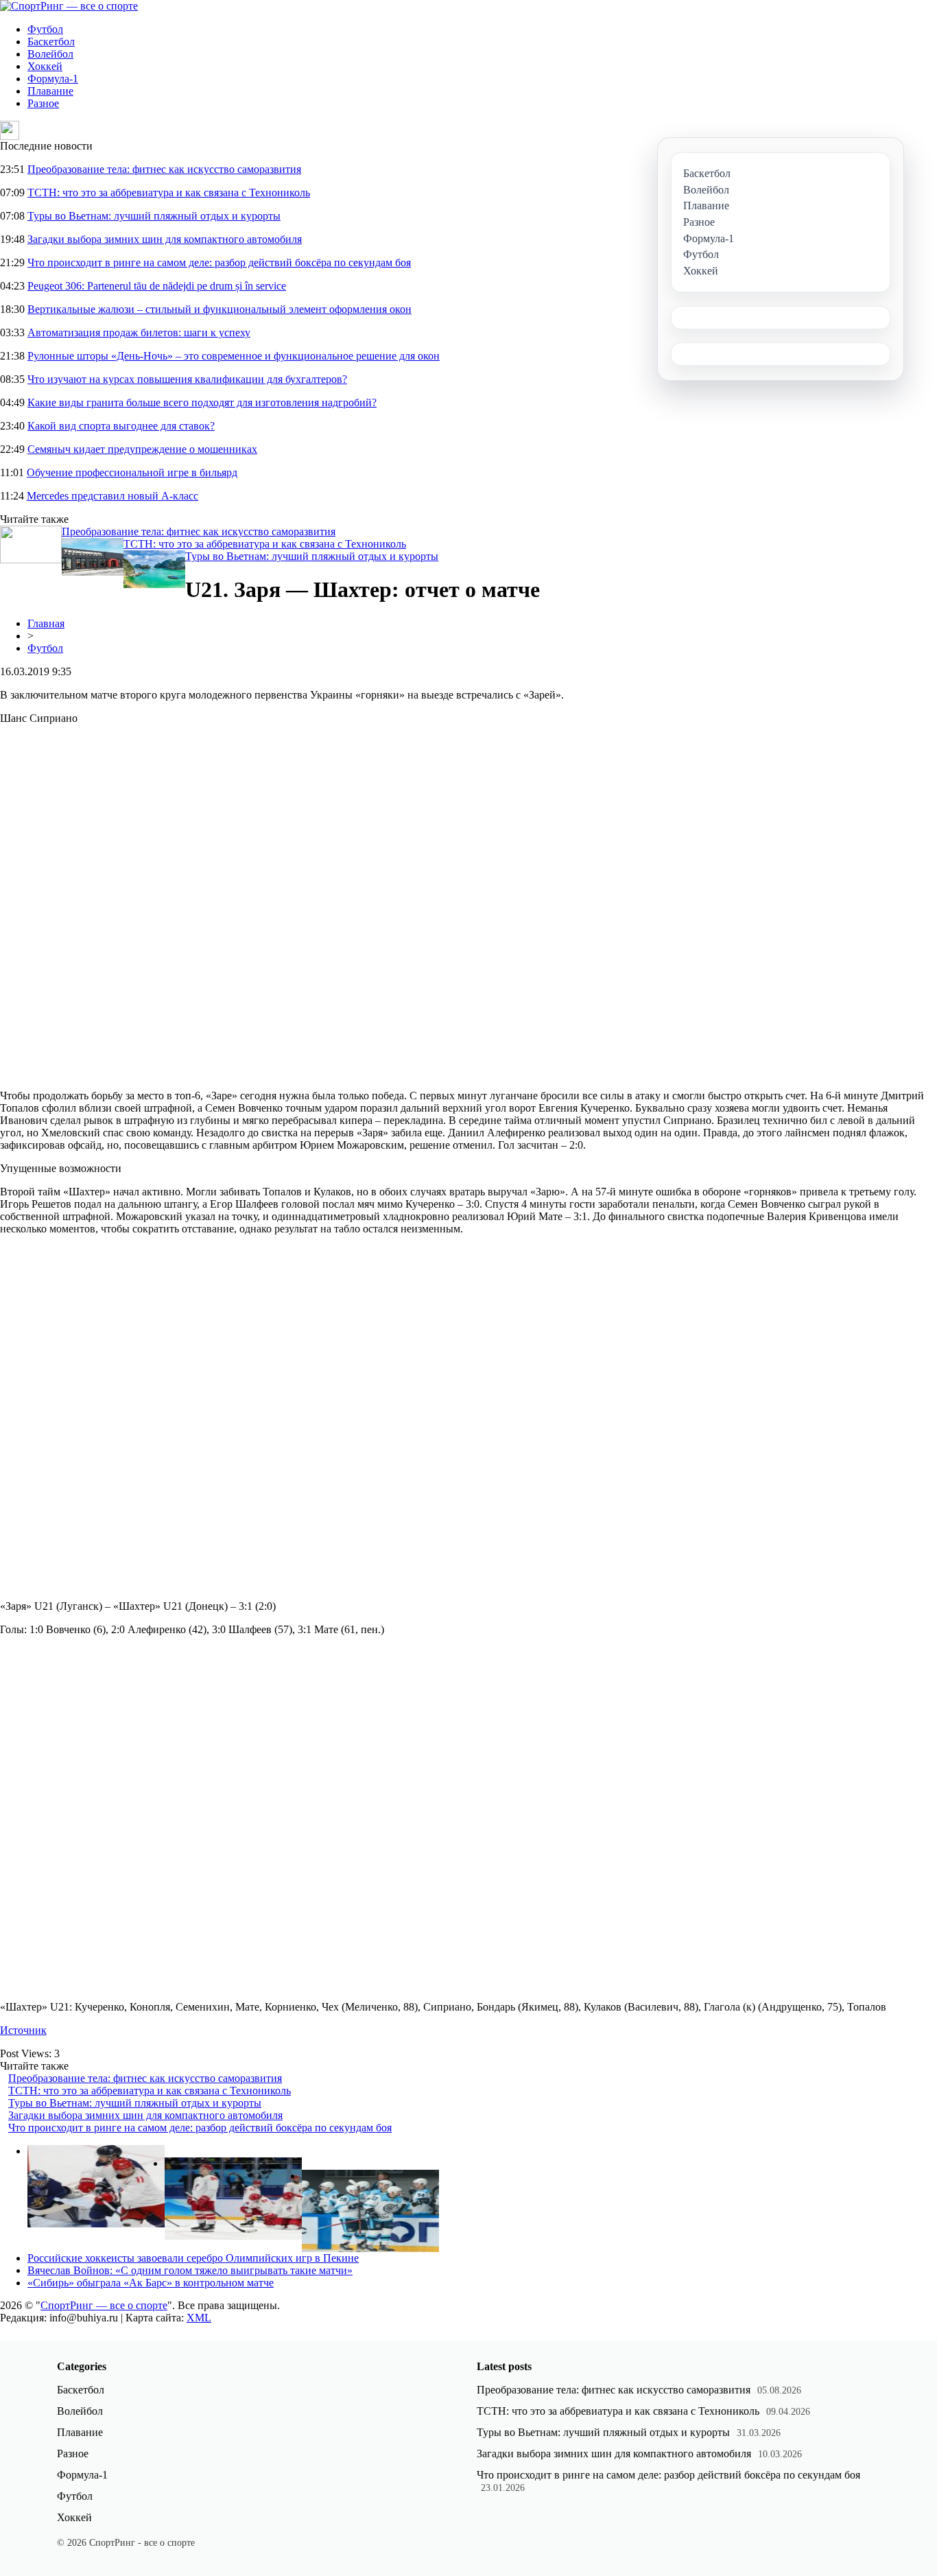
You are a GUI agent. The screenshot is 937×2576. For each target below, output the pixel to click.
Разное (43, 103)
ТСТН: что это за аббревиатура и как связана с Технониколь (169, 192)
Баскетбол (51, 42)
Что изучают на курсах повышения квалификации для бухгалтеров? (187, 379)
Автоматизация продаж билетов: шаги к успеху (139, 332)
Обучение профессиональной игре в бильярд (132, 472)
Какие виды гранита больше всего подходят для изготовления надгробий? (202, 402)
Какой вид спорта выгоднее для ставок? (121, 426)
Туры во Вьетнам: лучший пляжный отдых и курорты (154, 216)
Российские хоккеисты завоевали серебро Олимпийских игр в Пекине (193, 2258)
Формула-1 (53, 79)
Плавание (50, 91)
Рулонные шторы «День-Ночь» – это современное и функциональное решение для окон (234, 356)
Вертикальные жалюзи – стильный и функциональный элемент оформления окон (220, 309)
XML (199, 2318)
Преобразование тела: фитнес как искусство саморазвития (164, 169)
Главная (46, 623)
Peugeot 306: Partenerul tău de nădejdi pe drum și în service (157, 286)
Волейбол (50, 54)
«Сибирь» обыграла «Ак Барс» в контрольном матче (151, 2283)
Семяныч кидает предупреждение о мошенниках (142, 449)
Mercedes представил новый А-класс (112, 496)
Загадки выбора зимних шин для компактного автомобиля (165, 239)
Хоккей (45, 66)
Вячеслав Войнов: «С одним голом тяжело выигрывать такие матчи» (190, 2270)
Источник (23, 2030)
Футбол (45, 29)
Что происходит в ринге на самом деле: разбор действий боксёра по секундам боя (219, 262)
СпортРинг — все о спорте (104, 2305)
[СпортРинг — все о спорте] (69, 6)
